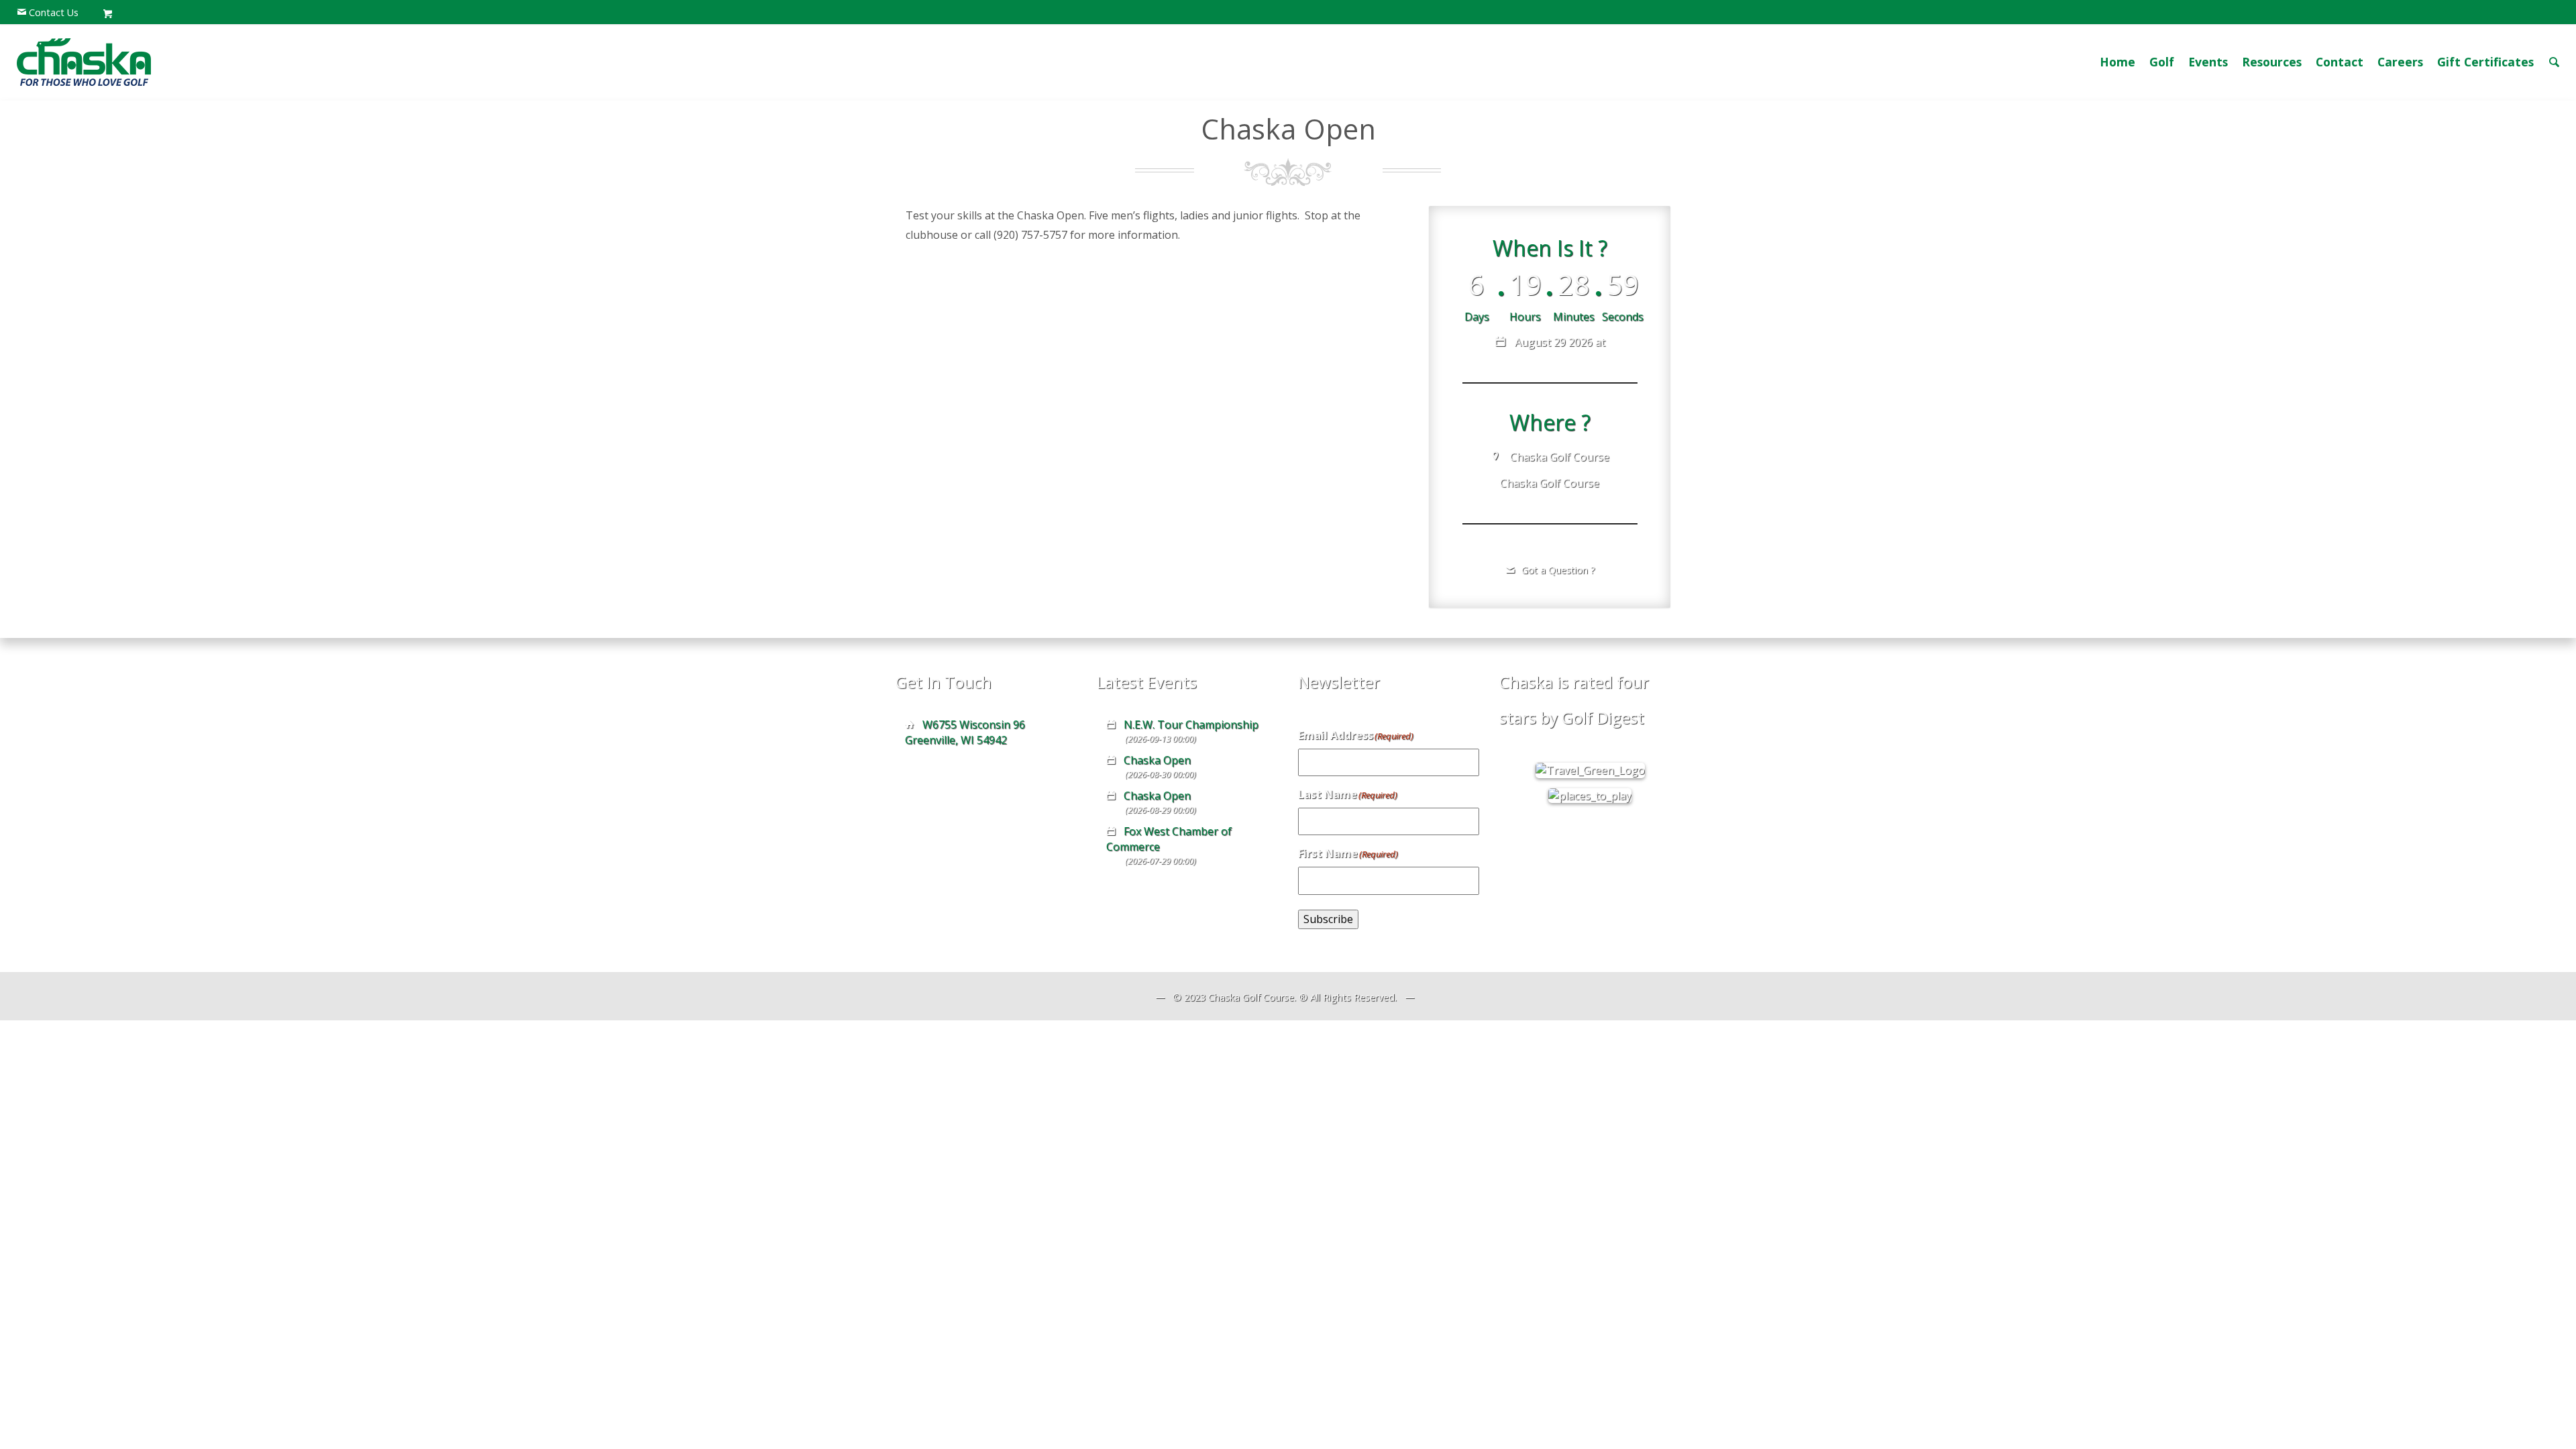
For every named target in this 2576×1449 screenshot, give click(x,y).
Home (2117, 62)
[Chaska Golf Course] (84, 62)
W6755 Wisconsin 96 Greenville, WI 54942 (965, 732)
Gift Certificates (2485, 62)
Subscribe (1328, 919)
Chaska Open (1157, 760)
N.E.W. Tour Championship (1191, 724)
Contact (2340, 62)
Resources (2272, 62)
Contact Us (54, 12)
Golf (2162, 62)
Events (2208, 62)
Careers (2400, 62)
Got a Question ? (1557, 570)
